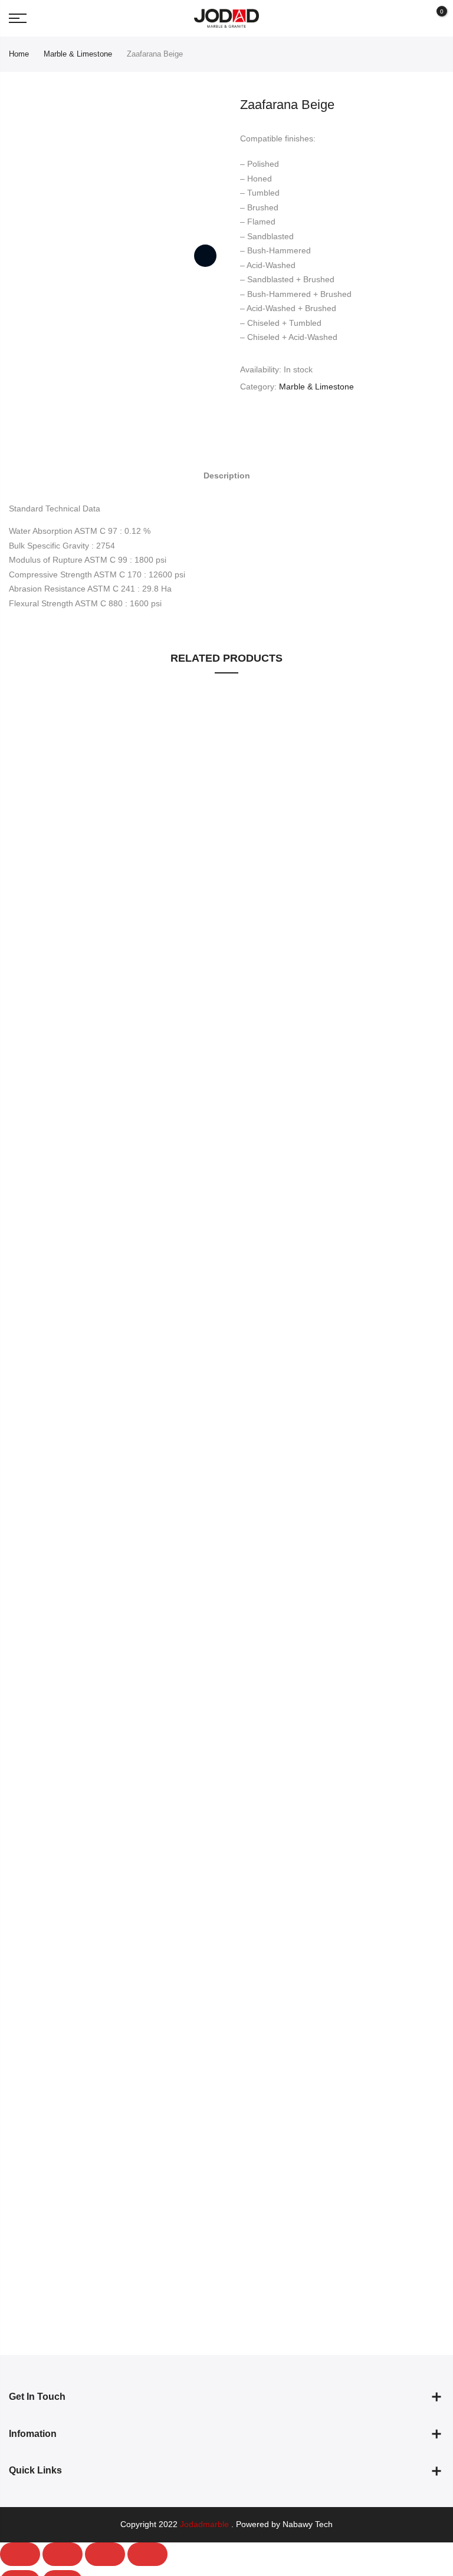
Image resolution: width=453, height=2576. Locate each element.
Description (227, 475)
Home (19, 54)
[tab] (227, 475)
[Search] (413, 18)
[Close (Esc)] (20, 2554)
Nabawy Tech (308, 2524)
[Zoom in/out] (147, 2554)
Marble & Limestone (78, 54)
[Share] (63, 2554)
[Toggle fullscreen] (105, 2554)
